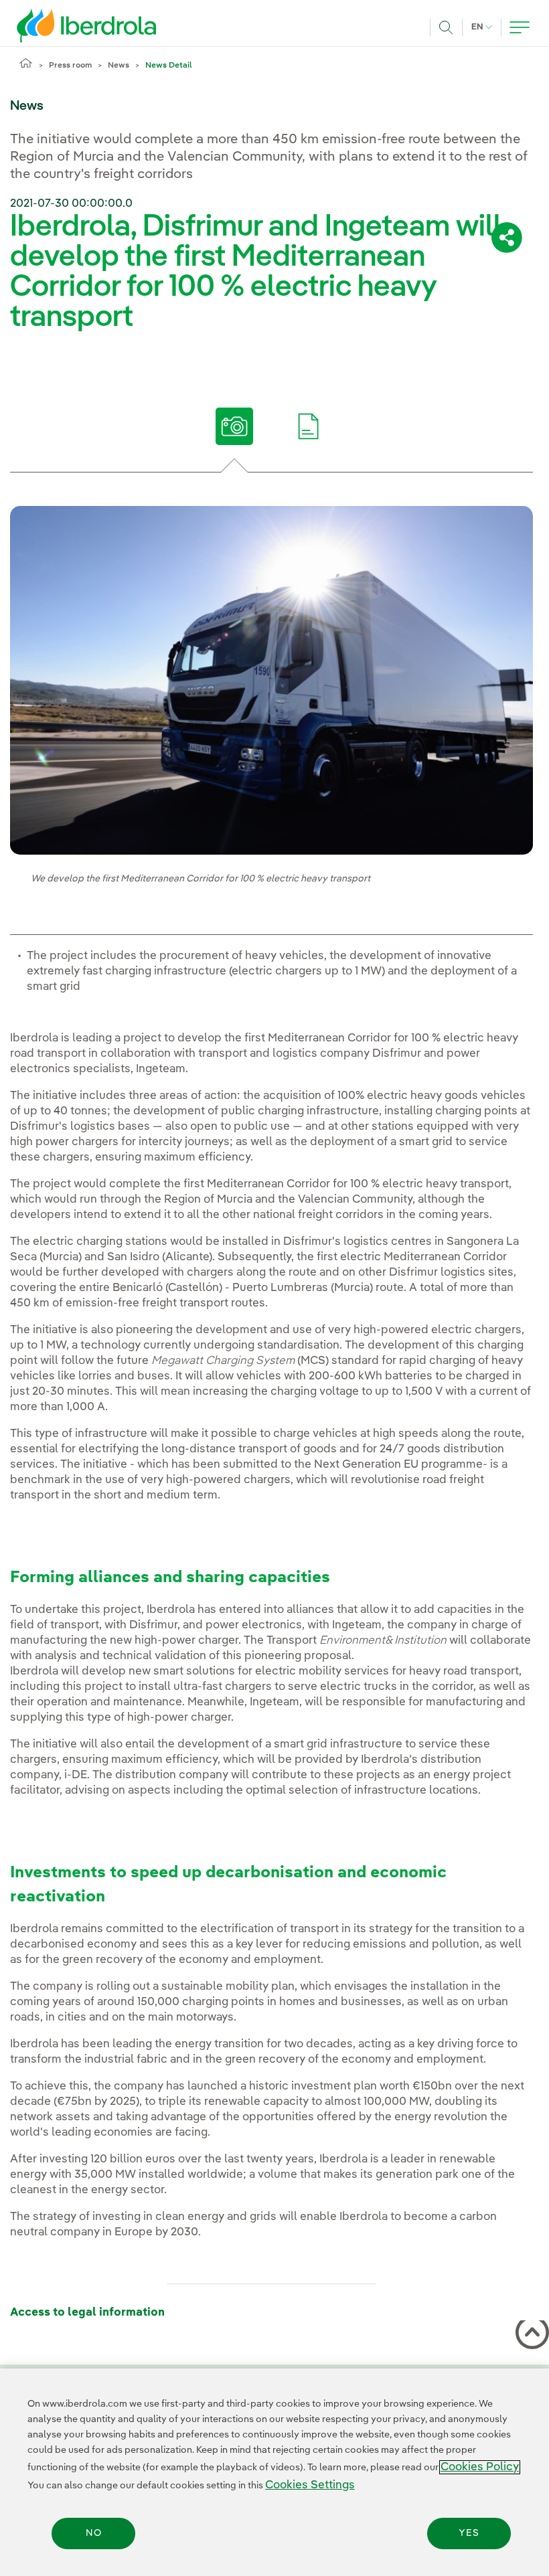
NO (94, 2533)
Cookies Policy (480, 2467)
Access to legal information (87, 2313)
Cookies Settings (310, 2485)
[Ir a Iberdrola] (68, 25)
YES (469, 2533)
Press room (70, 66)
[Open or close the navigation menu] (520, 27)
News (119, 66)
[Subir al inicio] (530, 2335)
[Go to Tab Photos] (235, 426)
